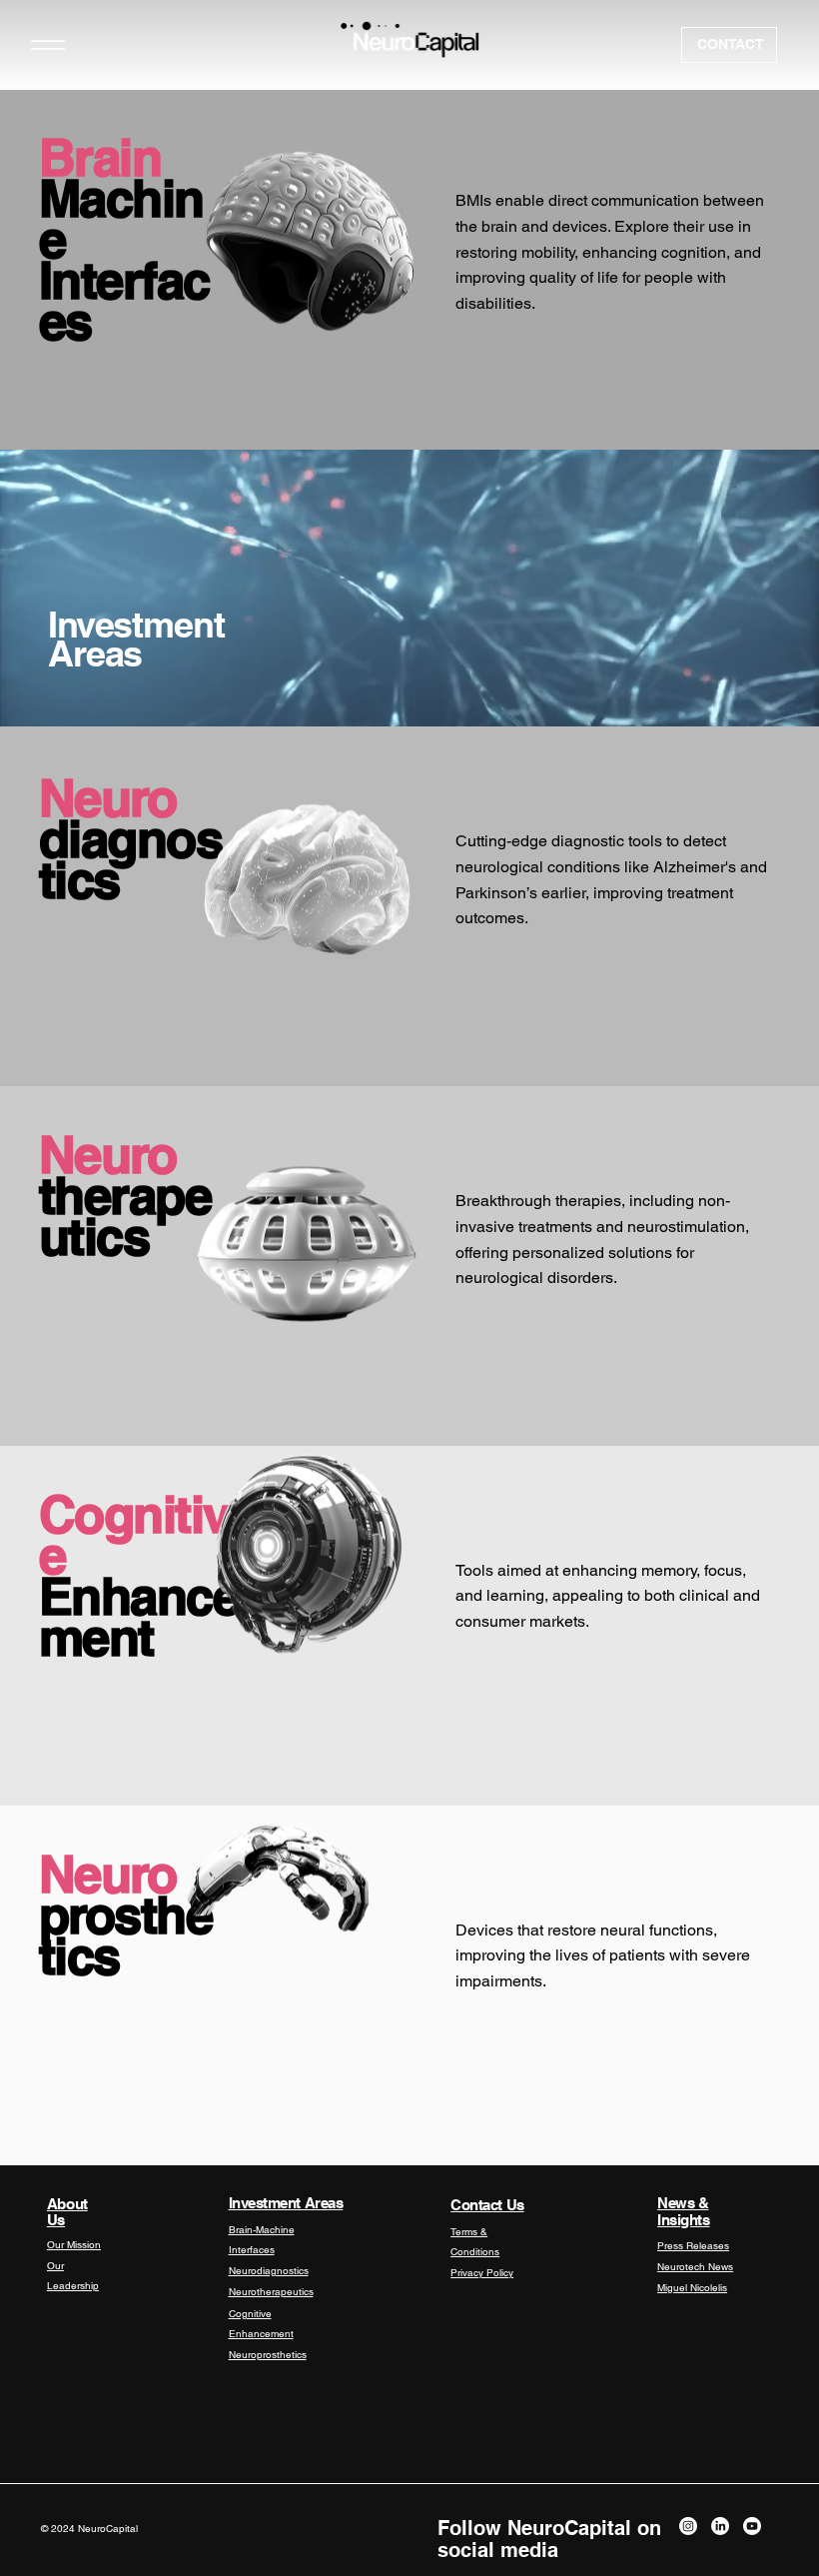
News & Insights (683, 2211)
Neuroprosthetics (268, 2355)
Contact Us (487, 2205)
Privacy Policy (482, 2273)
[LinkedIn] (720, 2526)
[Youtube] (752, 2526)
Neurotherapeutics (271, 2292)
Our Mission (74, 2245)
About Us (67, 2212)
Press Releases (693, 2246)
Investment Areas (286, 2203)
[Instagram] (688, 2526)
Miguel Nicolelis (692, 2288)
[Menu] (47, 44)
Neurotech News (695, 2267)
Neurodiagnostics (269, 2271)
